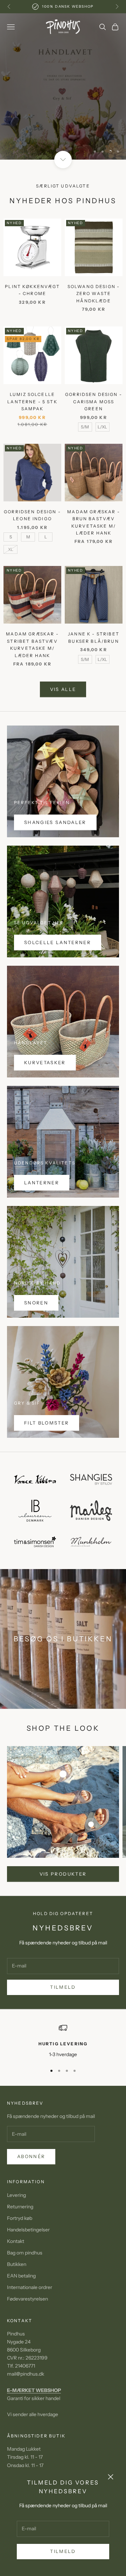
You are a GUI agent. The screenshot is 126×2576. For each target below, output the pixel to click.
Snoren (36, 1303)
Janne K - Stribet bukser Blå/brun (94, 637)
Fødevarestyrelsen (27, 2299)
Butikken (17, 2264)
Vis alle (63, 689)
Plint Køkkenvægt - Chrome (32, 290)
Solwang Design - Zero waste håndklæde (94, 294)
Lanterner (42, 1183)
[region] (63, 86)
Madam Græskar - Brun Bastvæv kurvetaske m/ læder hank (93, 522)
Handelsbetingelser (28, 2230)
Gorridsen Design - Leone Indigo (32, 515)
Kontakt (16, 2241)
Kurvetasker (45, 1062)
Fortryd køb (20, 2218)
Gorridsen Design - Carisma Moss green (94, 402)
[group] (63, 86)
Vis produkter (63, 1874)
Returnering (20, 2207)
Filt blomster (47, 1423)
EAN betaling (21, 2276)
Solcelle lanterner (58, 942)
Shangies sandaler (55, 822)
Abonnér (31, 2156)
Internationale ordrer (30, 2287)
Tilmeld (63, 2551)
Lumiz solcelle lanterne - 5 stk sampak (32, 402)
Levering (16, 2195)
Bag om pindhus (25, 2253)
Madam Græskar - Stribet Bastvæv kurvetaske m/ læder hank (32, 645)
